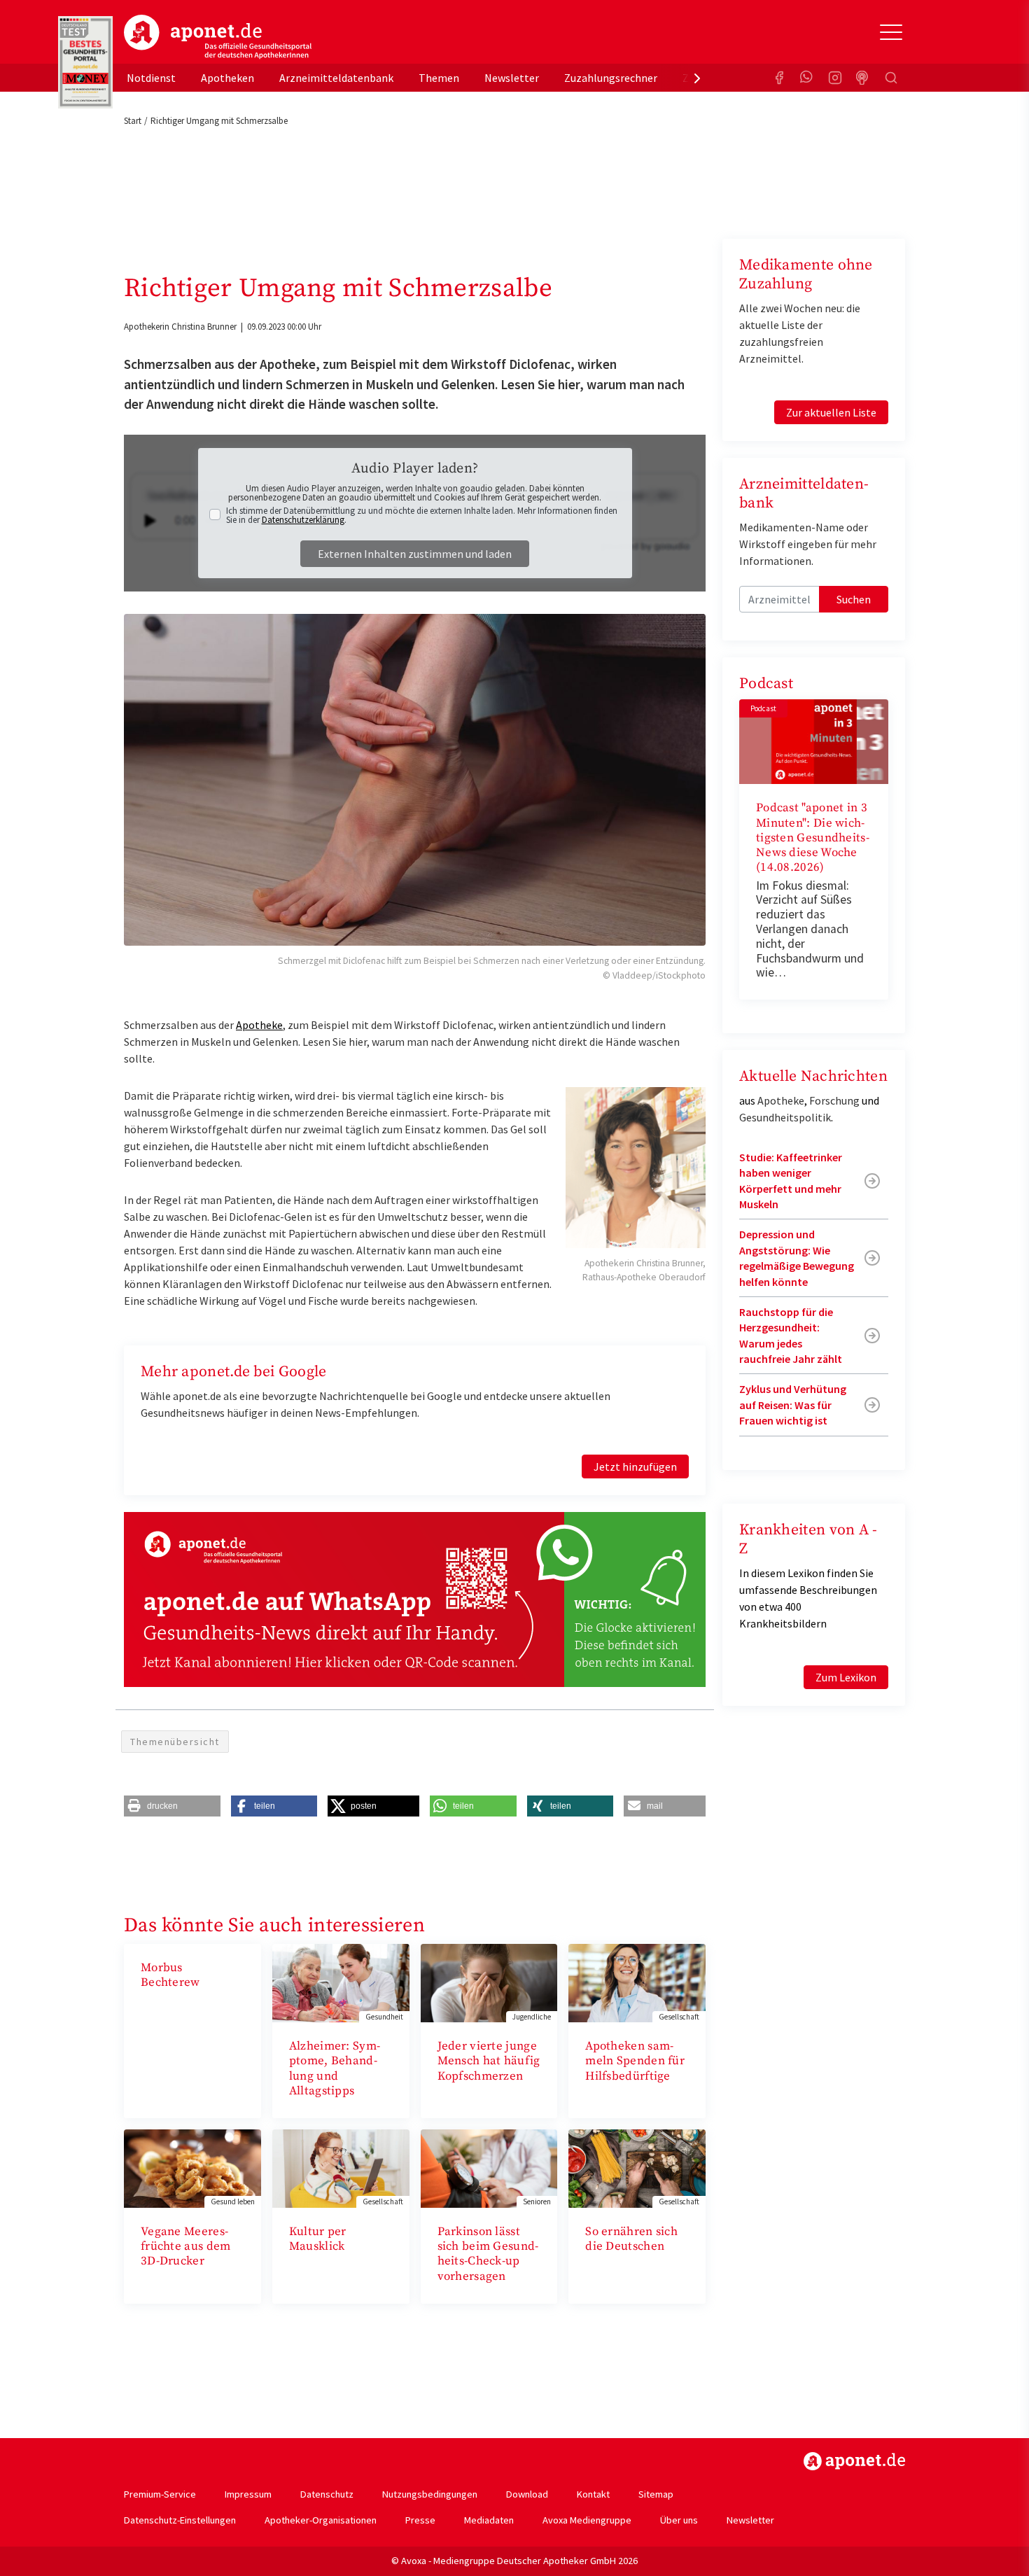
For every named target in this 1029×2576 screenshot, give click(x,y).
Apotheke (259, 1025)
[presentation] (697, 78)
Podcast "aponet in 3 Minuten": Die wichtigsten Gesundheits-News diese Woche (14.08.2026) (813, 838)
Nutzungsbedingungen (430, 2494)
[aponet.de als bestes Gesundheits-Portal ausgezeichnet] (85, 62)
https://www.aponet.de (854, 2461)
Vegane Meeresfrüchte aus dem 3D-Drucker (186, 2247)
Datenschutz (327, 2494)
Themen (439, 78)
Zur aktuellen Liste (831, 412)
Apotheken (227, 78)
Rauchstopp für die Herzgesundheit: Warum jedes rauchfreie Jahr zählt (791, 1335)
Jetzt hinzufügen (635, 1466)
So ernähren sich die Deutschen (631, 2239)
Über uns (679, 2520)
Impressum (248, 2494)
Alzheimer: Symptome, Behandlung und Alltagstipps (335, 2068)
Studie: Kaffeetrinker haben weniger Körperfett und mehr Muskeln (791, 1181)
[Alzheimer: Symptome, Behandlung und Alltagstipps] (341, 1982)
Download (527, 2494)
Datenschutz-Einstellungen (180, 2520)
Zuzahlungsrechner (611, 78)
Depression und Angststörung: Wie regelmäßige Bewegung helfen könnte (797, 1258)
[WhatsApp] (807, 78)
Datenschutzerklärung (303, 520)
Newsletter (512, 78)
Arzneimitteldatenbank (336, 78)
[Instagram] (835, 78)
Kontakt (593, 2494)
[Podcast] (863, 78)
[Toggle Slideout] (891, 32)
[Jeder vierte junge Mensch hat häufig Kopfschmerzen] (489, 1982)
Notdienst (151, 78)
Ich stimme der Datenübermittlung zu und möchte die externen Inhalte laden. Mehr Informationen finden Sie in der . (422, 515)
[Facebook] (779, 78)
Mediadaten (489, 2520)
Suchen (854, 599)
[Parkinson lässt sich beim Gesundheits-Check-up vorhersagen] (489, 2167)
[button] (172, 1806)
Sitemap (656, 2494)
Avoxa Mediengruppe (587, 2520)
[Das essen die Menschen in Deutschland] (637, 2167)
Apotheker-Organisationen (321, 2520)
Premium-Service (160, 2494)
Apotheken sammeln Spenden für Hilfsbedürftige (635, 2061)
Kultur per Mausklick (318, 2239)
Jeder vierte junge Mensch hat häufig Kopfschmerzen (489, 2061)
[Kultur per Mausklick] (341, 2167)
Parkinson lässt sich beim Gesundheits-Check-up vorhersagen (488, 2254)
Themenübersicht (175, 1742)
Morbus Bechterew (170, 1975)
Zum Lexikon (846, 1677)
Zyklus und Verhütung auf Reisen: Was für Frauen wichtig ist (793, 1405)
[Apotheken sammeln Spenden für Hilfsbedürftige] (637, 1982)
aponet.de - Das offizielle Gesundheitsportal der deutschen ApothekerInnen (218, 37)
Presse (420, 2520)
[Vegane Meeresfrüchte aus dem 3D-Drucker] (192, 2167)
